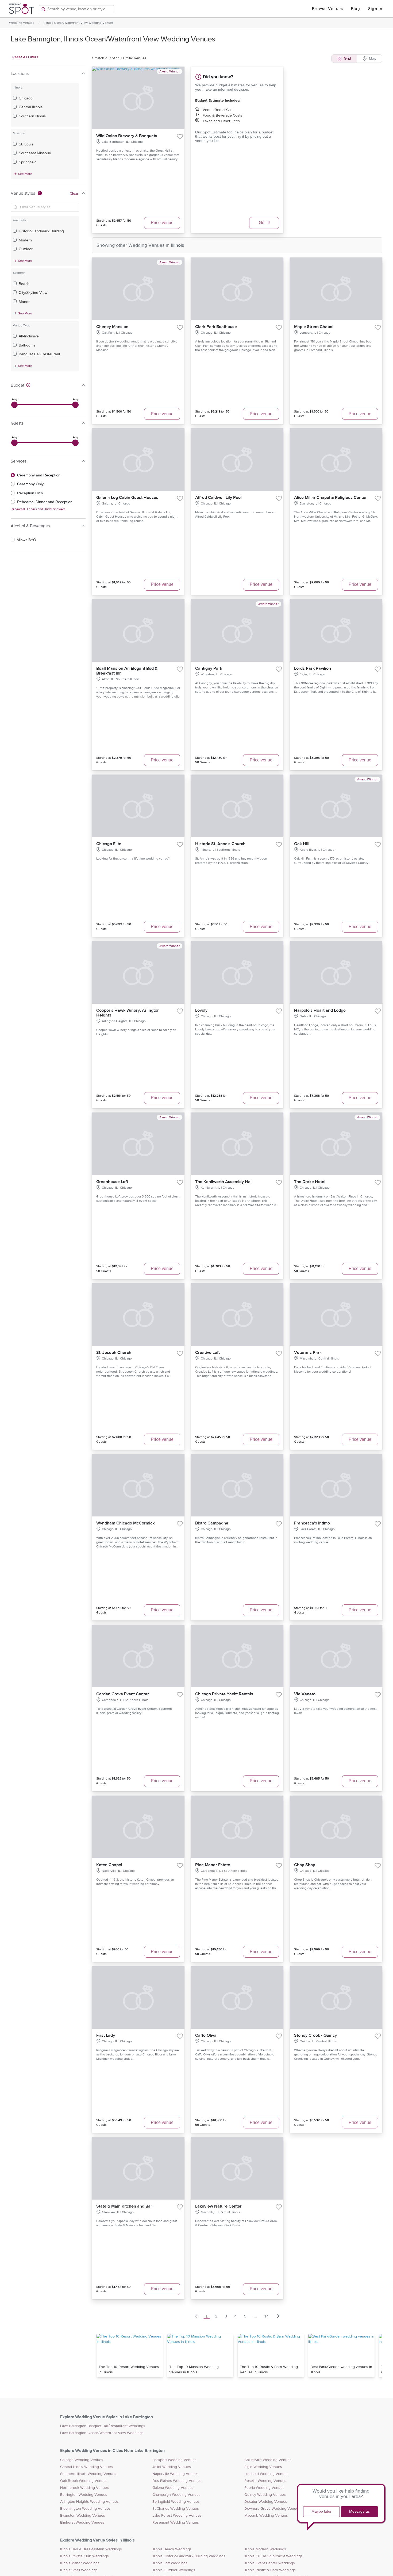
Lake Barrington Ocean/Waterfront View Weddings (102, 2433)
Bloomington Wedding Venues (85, 2509)
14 (267, 2316)
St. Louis (26, 144)
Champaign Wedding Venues (176, 2495)
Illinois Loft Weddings (170, 2563)
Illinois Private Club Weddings (84, 2556)
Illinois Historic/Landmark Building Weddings (189, 2556)
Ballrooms (27, 345)
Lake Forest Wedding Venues (177, 2516)
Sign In (375, 9)
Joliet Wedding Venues (172, 2467)
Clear (74, 194)
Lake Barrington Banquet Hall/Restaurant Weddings (103, 2426)
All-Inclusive (29, 336)
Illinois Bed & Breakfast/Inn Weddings (91, 2549)
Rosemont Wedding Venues (176, 2523)
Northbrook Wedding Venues (84, 2488)
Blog (356, 9)
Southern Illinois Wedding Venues (88, 2474)
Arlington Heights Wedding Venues (89, 2502)
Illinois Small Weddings (79, 2570)
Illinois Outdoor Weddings (174, 2570)
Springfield (28, 162)
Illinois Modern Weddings (265, 2549)
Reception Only (30, 493)
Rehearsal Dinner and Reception (45, 502)
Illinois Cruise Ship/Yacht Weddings (273, 2556)
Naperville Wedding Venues (176, 2474)
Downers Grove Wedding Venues (272, 2509)
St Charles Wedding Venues (176, 2509)
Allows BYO (26, 540)
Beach (24, 284)
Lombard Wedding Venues (266, 2474)
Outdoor (26, 249)
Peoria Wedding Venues (264, 2488)
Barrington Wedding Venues (84, 2495)
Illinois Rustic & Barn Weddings (270, 2570)
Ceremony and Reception (39, 475)
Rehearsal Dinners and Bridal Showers (38, 509)
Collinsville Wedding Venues (268, 2460)
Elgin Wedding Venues (263, 2467)
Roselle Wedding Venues (265, 2481)
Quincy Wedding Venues (265, 2495)
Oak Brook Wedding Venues (84, 2481)
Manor (24, 302)
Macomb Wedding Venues (266, 2516)
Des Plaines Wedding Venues (177, 2481)
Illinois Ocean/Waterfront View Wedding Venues (79, 23)
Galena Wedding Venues (173, 2488)
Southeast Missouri (35, 153)
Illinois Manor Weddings (80, 2563)
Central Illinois (31, 107)
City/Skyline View (33, 292)
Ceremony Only (30, 484)
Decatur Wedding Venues (266, 2502)
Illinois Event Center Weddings (270, 2563)
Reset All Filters (25, 57)
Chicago (26, 98)
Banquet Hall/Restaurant (39, 354)
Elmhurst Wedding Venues (82, 2523)
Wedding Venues (22, 23)
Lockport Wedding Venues (174, 2460)
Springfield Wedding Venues (176, 2502)
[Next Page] (278, 2316)
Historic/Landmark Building (41, 231)
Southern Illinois (32, 116)
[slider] (14, 405)
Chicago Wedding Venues (82, 2460)
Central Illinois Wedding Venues (86, 2467)
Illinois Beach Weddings (172, 2549)
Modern (25, 240)
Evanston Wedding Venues (83, 2516)
